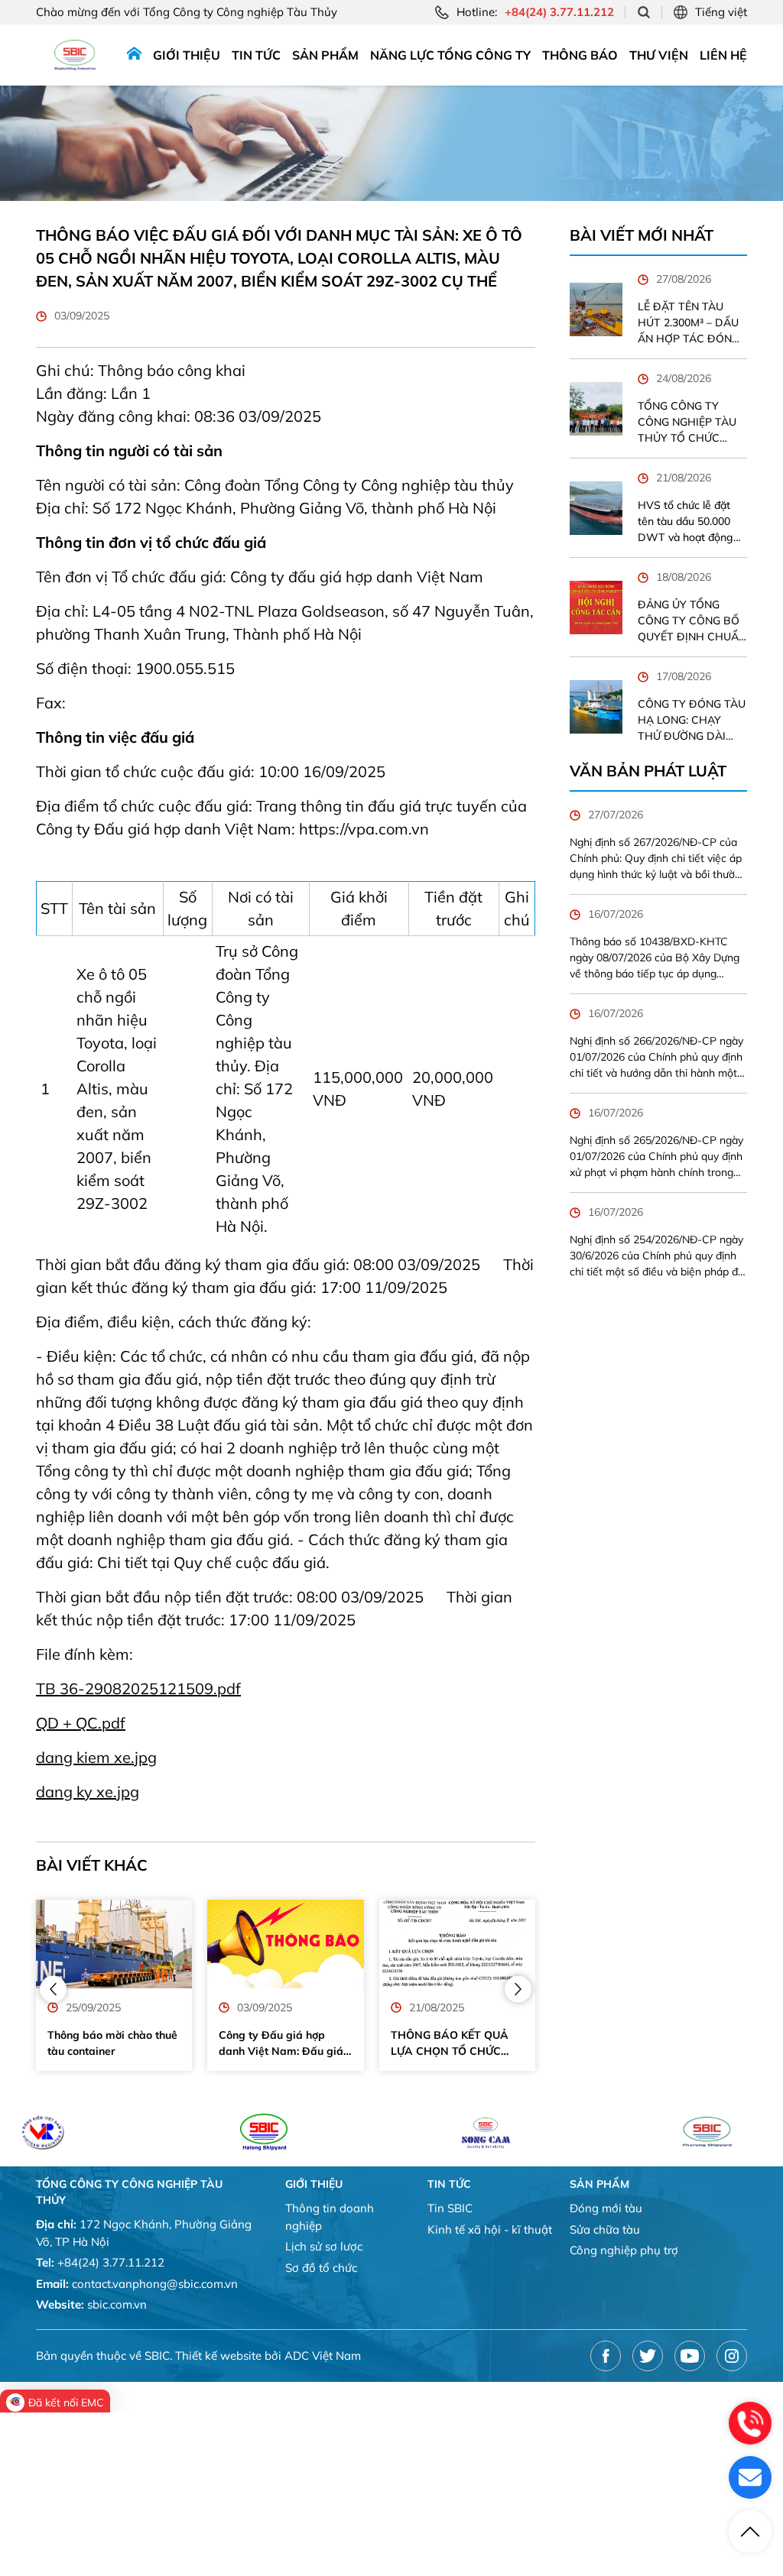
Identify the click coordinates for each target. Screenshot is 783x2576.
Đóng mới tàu (606, 2208)
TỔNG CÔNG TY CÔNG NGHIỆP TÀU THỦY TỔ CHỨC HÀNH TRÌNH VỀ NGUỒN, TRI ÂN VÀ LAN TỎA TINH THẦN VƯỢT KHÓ (687, 423)
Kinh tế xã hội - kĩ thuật (490, 2229)
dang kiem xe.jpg (96, 1757)
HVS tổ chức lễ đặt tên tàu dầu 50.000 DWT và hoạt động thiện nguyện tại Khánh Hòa (686, 522)
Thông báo (580, 55)
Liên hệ (723, 55)
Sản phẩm (325, 55)
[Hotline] (750, 2423)
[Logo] (75, 55)
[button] (53, 1989)
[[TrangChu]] (134, 55)
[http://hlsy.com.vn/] (198, 2132)
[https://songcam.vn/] (419, 2132)
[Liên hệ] (750, 2477)
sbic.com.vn (117, 2304)
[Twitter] (648, 2356)
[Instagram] (732, 2356)
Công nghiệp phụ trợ (624, 2250)
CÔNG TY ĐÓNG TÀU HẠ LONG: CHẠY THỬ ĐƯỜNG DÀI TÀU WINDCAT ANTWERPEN (692, 721)
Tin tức (256, 55)
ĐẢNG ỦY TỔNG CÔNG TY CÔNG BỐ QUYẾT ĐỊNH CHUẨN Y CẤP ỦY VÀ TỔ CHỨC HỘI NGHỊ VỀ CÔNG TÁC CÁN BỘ (692, 621)
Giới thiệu (187, 55)
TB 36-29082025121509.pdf (138, 1688)
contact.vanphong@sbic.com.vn (155, 2284)
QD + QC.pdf (81, 1723)
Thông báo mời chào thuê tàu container (112, 2043)
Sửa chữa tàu (605, 2229)
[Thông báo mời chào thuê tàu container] (114, 1944)
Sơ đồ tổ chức (321, 2268)
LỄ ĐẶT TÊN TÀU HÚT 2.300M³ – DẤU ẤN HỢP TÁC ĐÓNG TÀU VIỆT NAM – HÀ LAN (689, 323)
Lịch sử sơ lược (324, 2246)
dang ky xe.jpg (88, 1792)
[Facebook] (606, 2356)
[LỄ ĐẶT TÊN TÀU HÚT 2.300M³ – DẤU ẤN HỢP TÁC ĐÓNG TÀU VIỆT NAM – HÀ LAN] (596, 309)
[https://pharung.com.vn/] (640, 2132)
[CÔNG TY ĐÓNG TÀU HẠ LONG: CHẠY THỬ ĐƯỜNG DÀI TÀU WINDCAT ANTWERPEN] (596, 707)
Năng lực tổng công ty (450, 55)
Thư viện (659, 55)
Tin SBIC (450, 2208)
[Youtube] (690, 2356)
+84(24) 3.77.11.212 (111, 2262)
